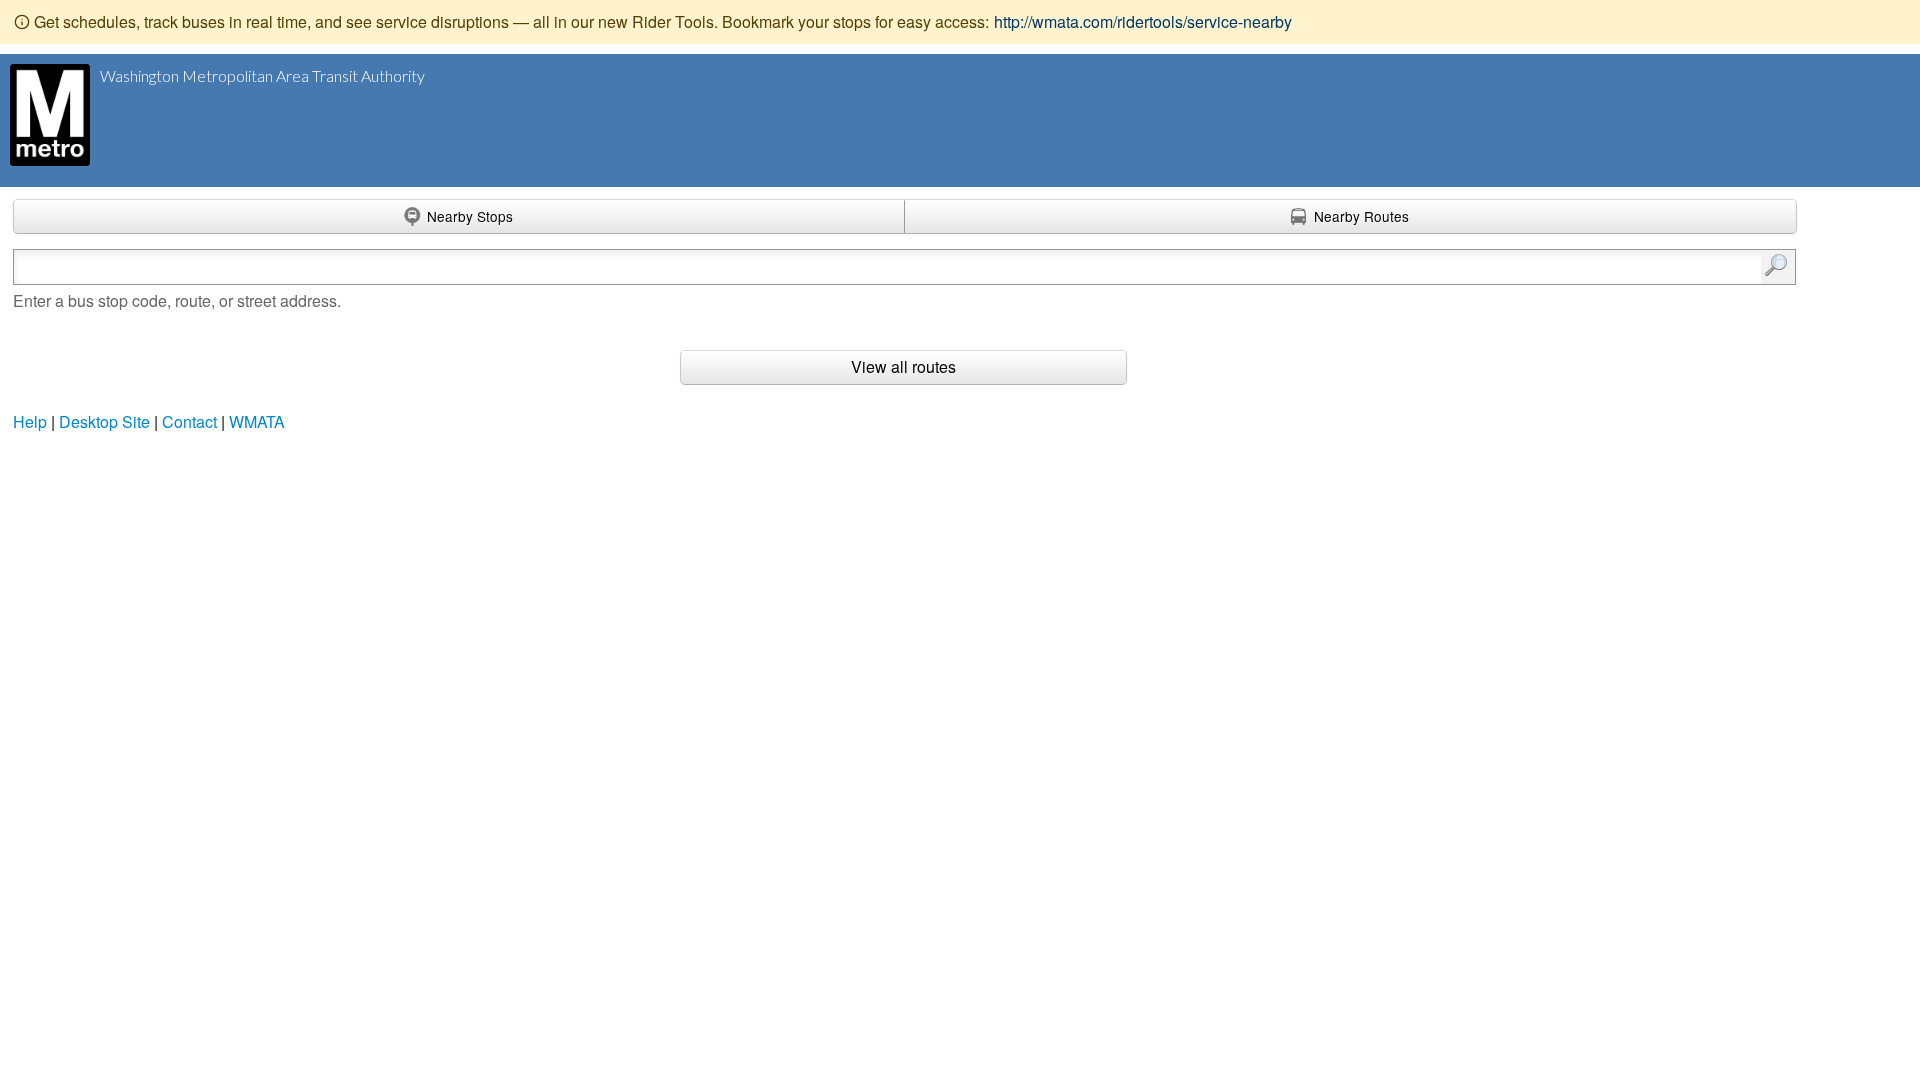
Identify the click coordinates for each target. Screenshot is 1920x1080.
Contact (189, 421)
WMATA (257, 421)
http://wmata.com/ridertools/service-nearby (1143, 21)
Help (30, 421)
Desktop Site (104, 421)
